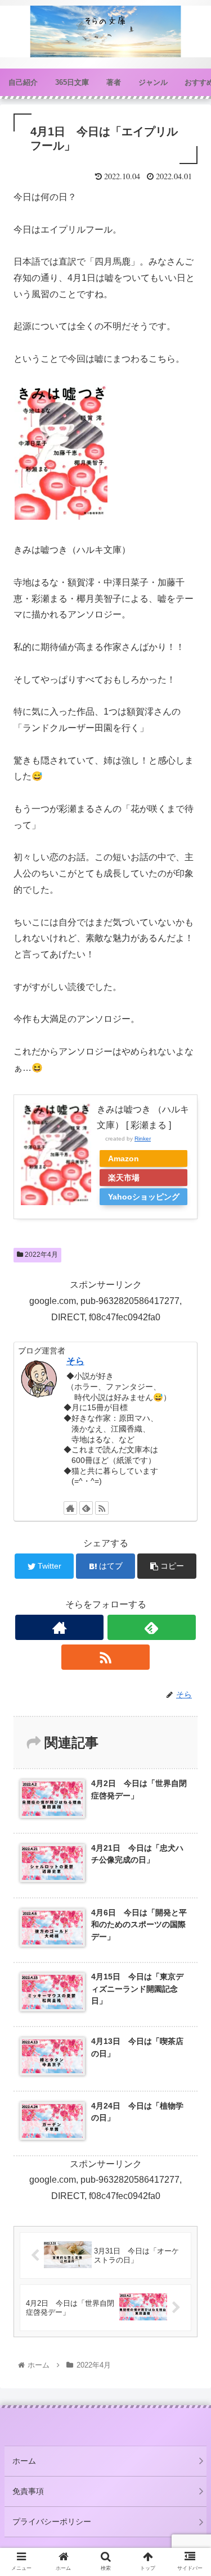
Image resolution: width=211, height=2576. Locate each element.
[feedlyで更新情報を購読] (86, 1508)
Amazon (124, 1158)
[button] (189, 1553)
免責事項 (28, 2491)
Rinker (143, 1139)
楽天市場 (124, 1178)
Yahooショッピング (144, 1197)
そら (75, 1361)
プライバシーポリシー (52, 2522)
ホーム (24, 2461)
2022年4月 (41, 1255)
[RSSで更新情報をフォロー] (102, 1508)
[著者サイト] (70, 1508)
